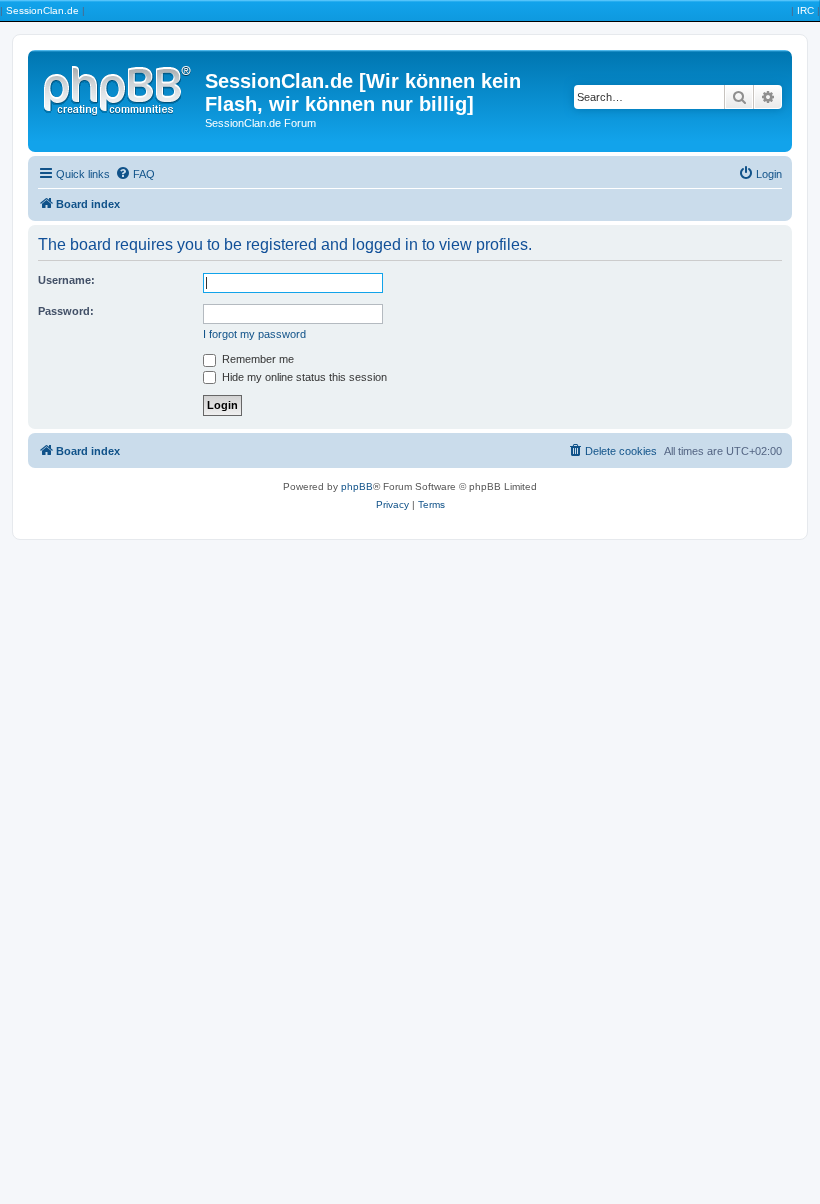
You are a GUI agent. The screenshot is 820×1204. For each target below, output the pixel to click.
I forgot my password (254, 334)
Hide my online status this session (303, 377)
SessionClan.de (42, 10)
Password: (66, 311)
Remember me (256, 359)
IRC (805, 10)
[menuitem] (135, 174)
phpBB (357, 486)
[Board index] (119, 87)
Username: (66, 280)
